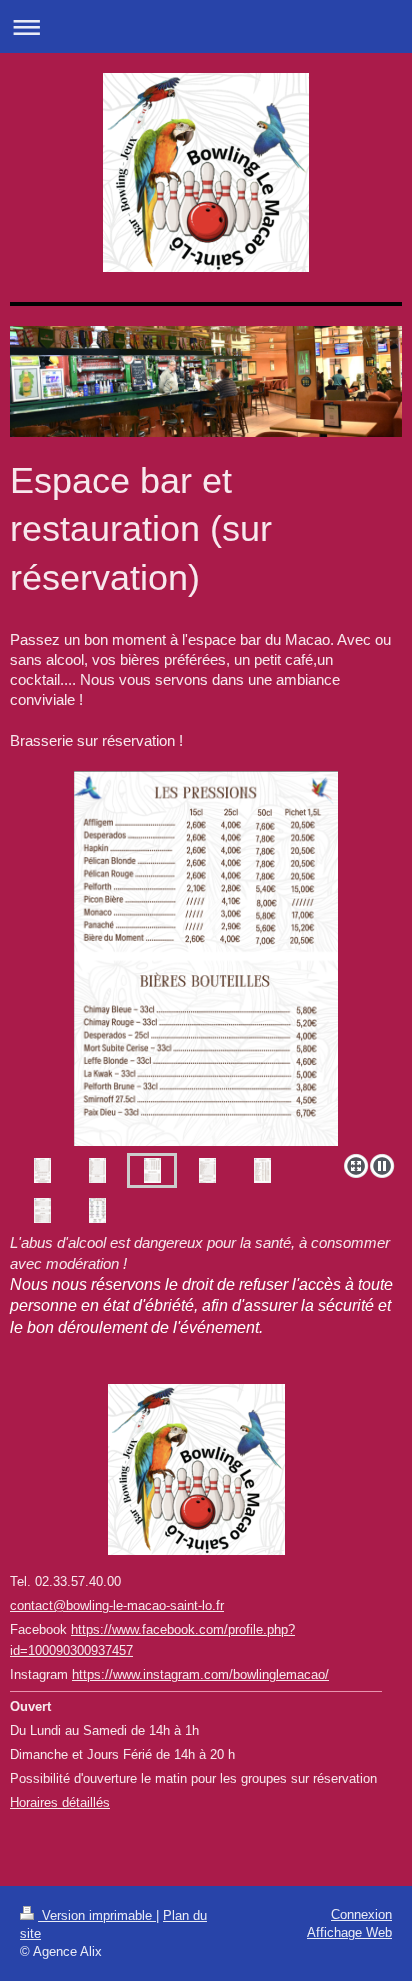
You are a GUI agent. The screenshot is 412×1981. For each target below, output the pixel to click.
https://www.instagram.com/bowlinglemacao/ (200, 1674)
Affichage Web (349, 1932)
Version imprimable (97, 1915)
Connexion (361, 1914)
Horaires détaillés (60, 1802)
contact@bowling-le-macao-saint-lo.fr (117, 1605)
